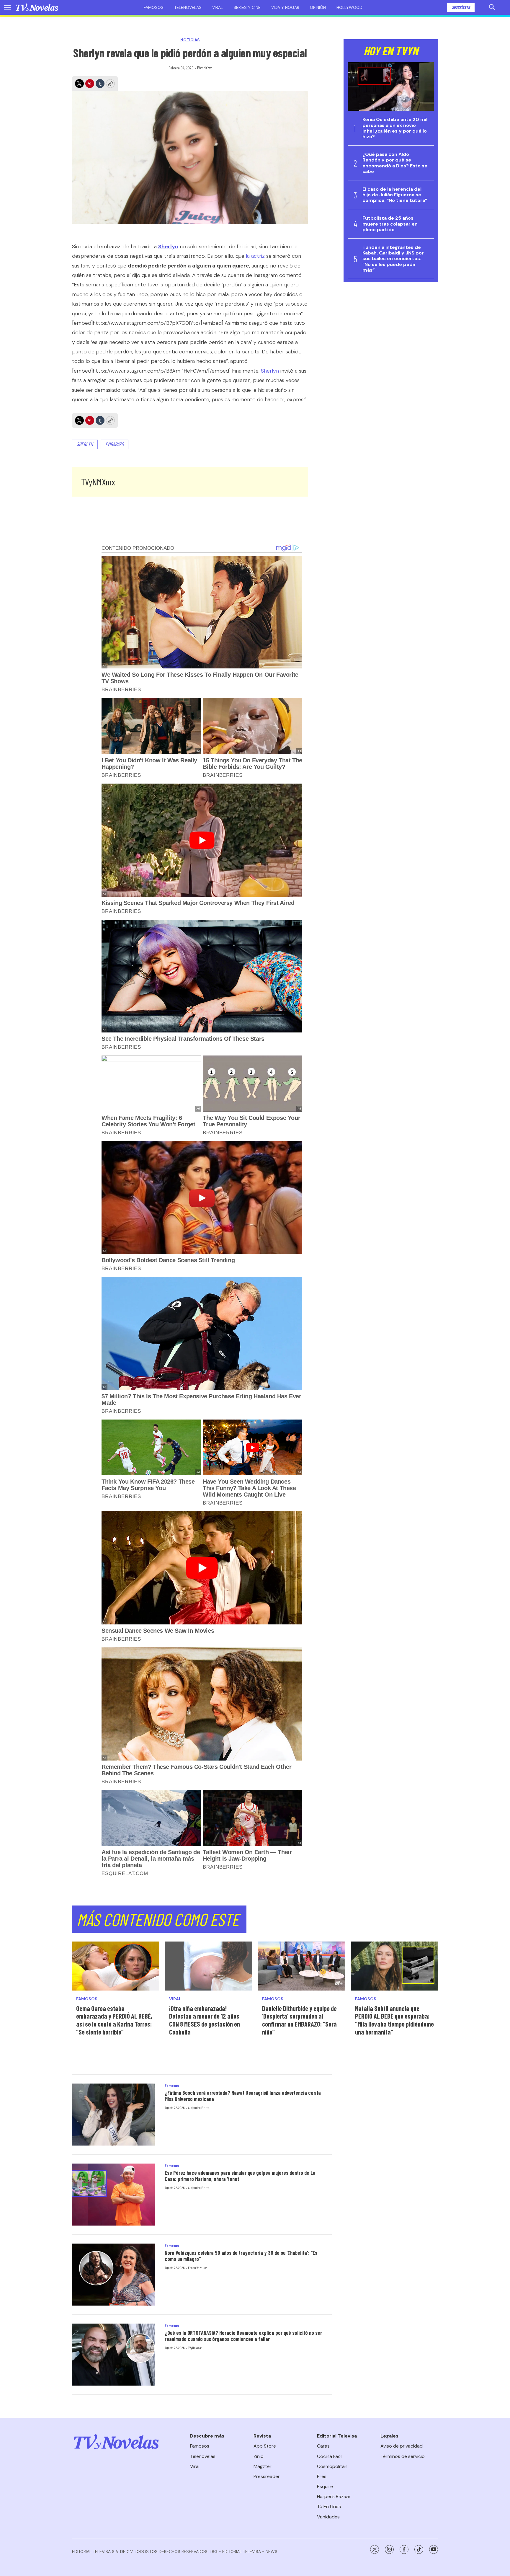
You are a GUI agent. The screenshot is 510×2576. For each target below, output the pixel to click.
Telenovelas (188, 7)
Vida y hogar (285, 7)
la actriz (255, 256)
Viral (218, 7)
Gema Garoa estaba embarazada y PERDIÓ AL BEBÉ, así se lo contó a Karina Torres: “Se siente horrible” (114, 2020)
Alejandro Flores (199, 2107)
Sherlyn (270, 371)
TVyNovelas (195, 2347)
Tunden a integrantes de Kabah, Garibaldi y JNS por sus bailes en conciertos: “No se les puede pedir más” (393, 259)
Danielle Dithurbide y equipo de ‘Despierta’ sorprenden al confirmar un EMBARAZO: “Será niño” (299, 2020)
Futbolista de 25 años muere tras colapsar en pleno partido (390, 224)
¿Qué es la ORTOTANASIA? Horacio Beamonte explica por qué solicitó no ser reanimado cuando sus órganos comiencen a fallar (243, 2336)
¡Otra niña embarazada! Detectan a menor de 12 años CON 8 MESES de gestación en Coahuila (205, 2020)
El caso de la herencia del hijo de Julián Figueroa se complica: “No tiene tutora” (395, 195)
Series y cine (247, 7)
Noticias (190, 40)
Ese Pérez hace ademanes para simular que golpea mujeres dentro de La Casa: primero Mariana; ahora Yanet (240, 2176)
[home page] (37, 7)
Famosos (154, 7)
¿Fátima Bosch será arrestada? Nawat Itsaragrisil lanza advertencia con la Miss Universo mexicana (243, 2096)
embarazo (115, 444)
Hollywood (349, 7)
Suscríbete (461, 7)
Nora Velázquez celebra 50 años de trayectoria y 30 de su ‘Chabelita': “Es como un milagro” (241, 2256)
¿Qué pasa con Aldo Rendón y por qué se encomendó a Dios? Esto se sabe (395, 163)
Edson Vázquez (197, 2267)
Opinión (318, 7)
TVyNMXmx (204, 68)
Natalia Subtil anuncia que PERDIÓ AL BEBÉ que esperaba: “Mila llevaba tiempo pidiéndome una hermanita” (394, 2020)
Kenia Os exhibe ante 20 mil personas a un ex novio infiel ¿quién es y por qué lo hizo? (395, 128)
